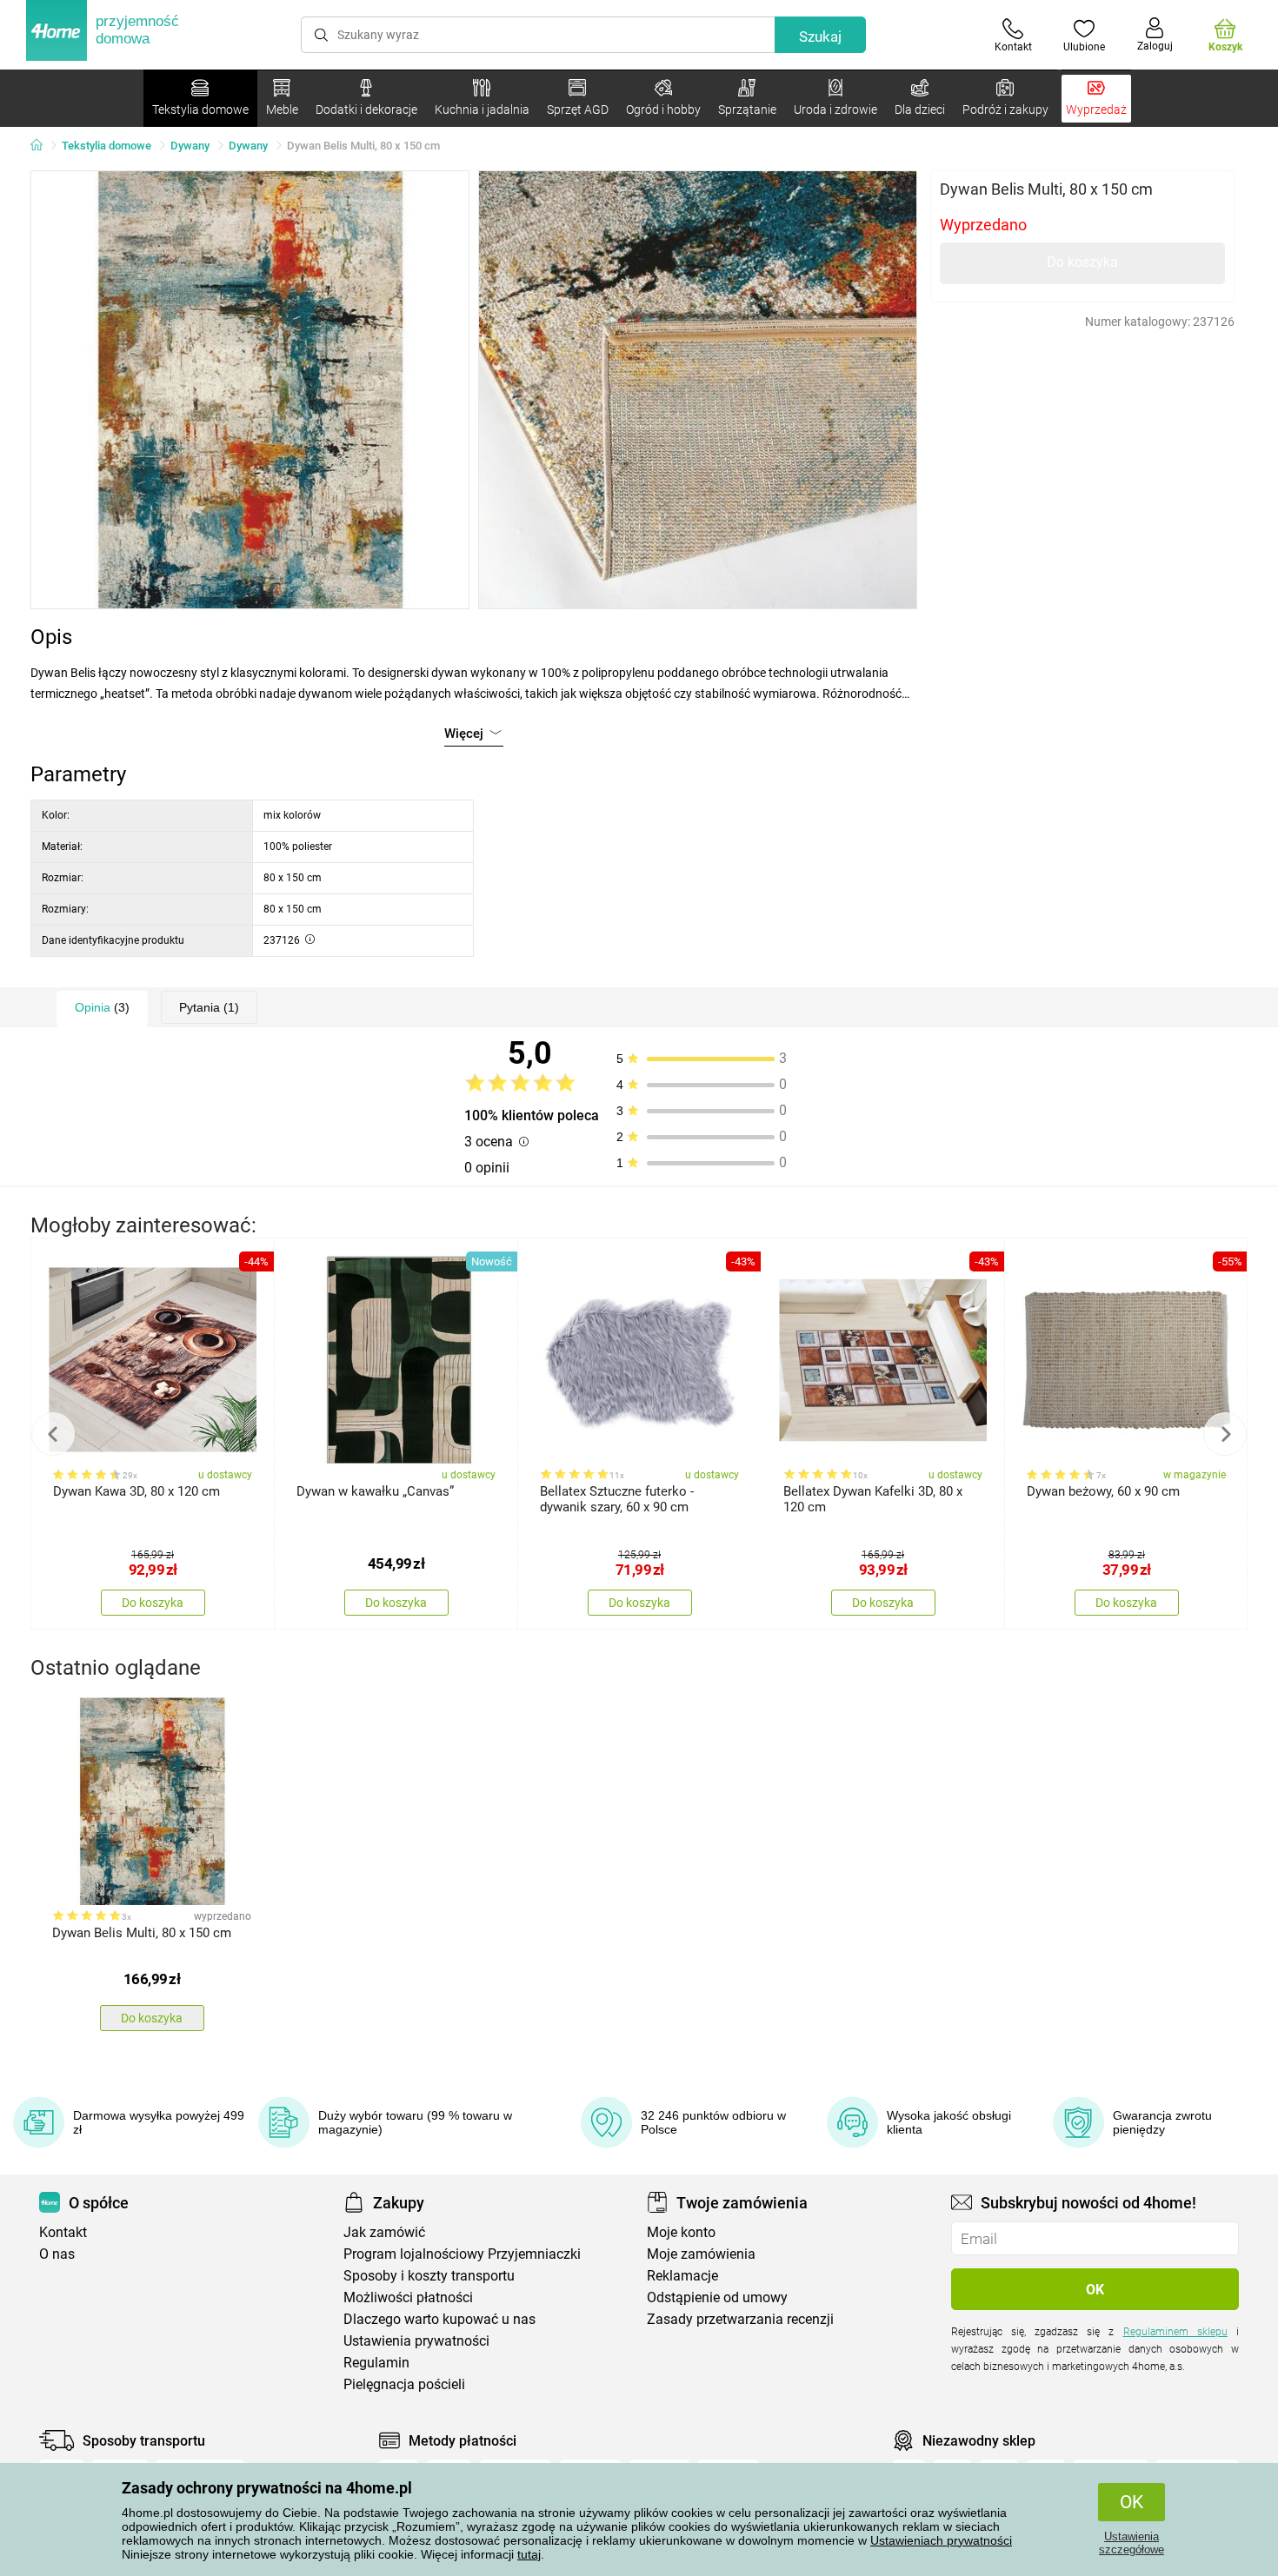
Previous (53, 1434)
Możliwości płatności (408, 2297)
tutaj (529, 2554)
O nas (57, 2254)
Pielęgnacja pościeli (404, 2384)
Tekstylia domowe (106, 146)
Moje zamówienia (701, 2254)
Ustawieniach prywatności (941, 2540)
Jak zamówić (384, 2232)
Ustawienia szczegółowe (1132, 2543)
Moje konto (681, 2232)
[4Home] (43, 146)
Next (1225, 1434)
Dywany (190, 146)
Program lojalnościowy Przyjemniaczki (462, 2254)
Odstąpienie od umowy (717, 2297)
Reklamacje (682, 2276)
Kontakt (63, 2232)
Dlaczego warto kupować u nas (439, 2319)
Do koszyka (1082, 262)
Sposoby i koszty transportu (429, 2276)
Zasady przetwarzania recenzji (740, 2319)
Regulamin (376, 2363)
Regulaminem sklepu (1175, 2332)
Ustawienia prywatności (416, 2341)
